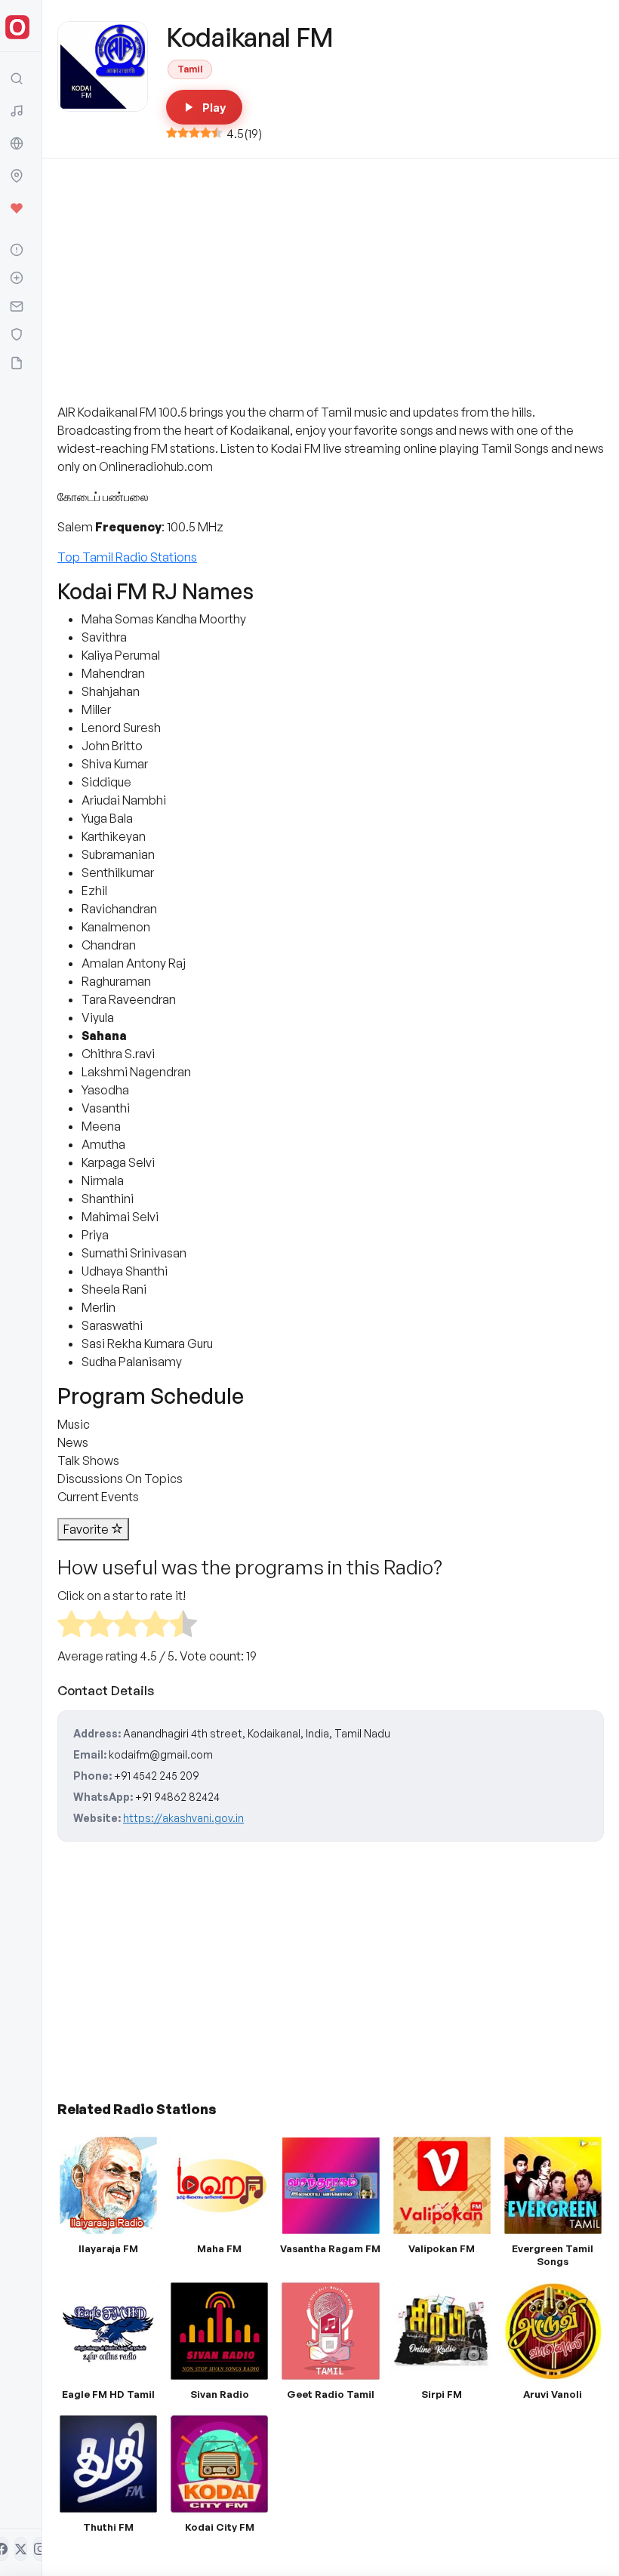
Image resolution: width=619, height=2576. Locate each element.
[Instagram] (40, 2549)
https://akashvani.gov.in (183, 1818)
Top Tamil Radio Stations (127, 557)
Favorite (87, 1529)
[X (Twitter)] (21, 2549)
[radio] (71, 1626)
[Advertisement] (331, 290)
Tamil (190, 69)
